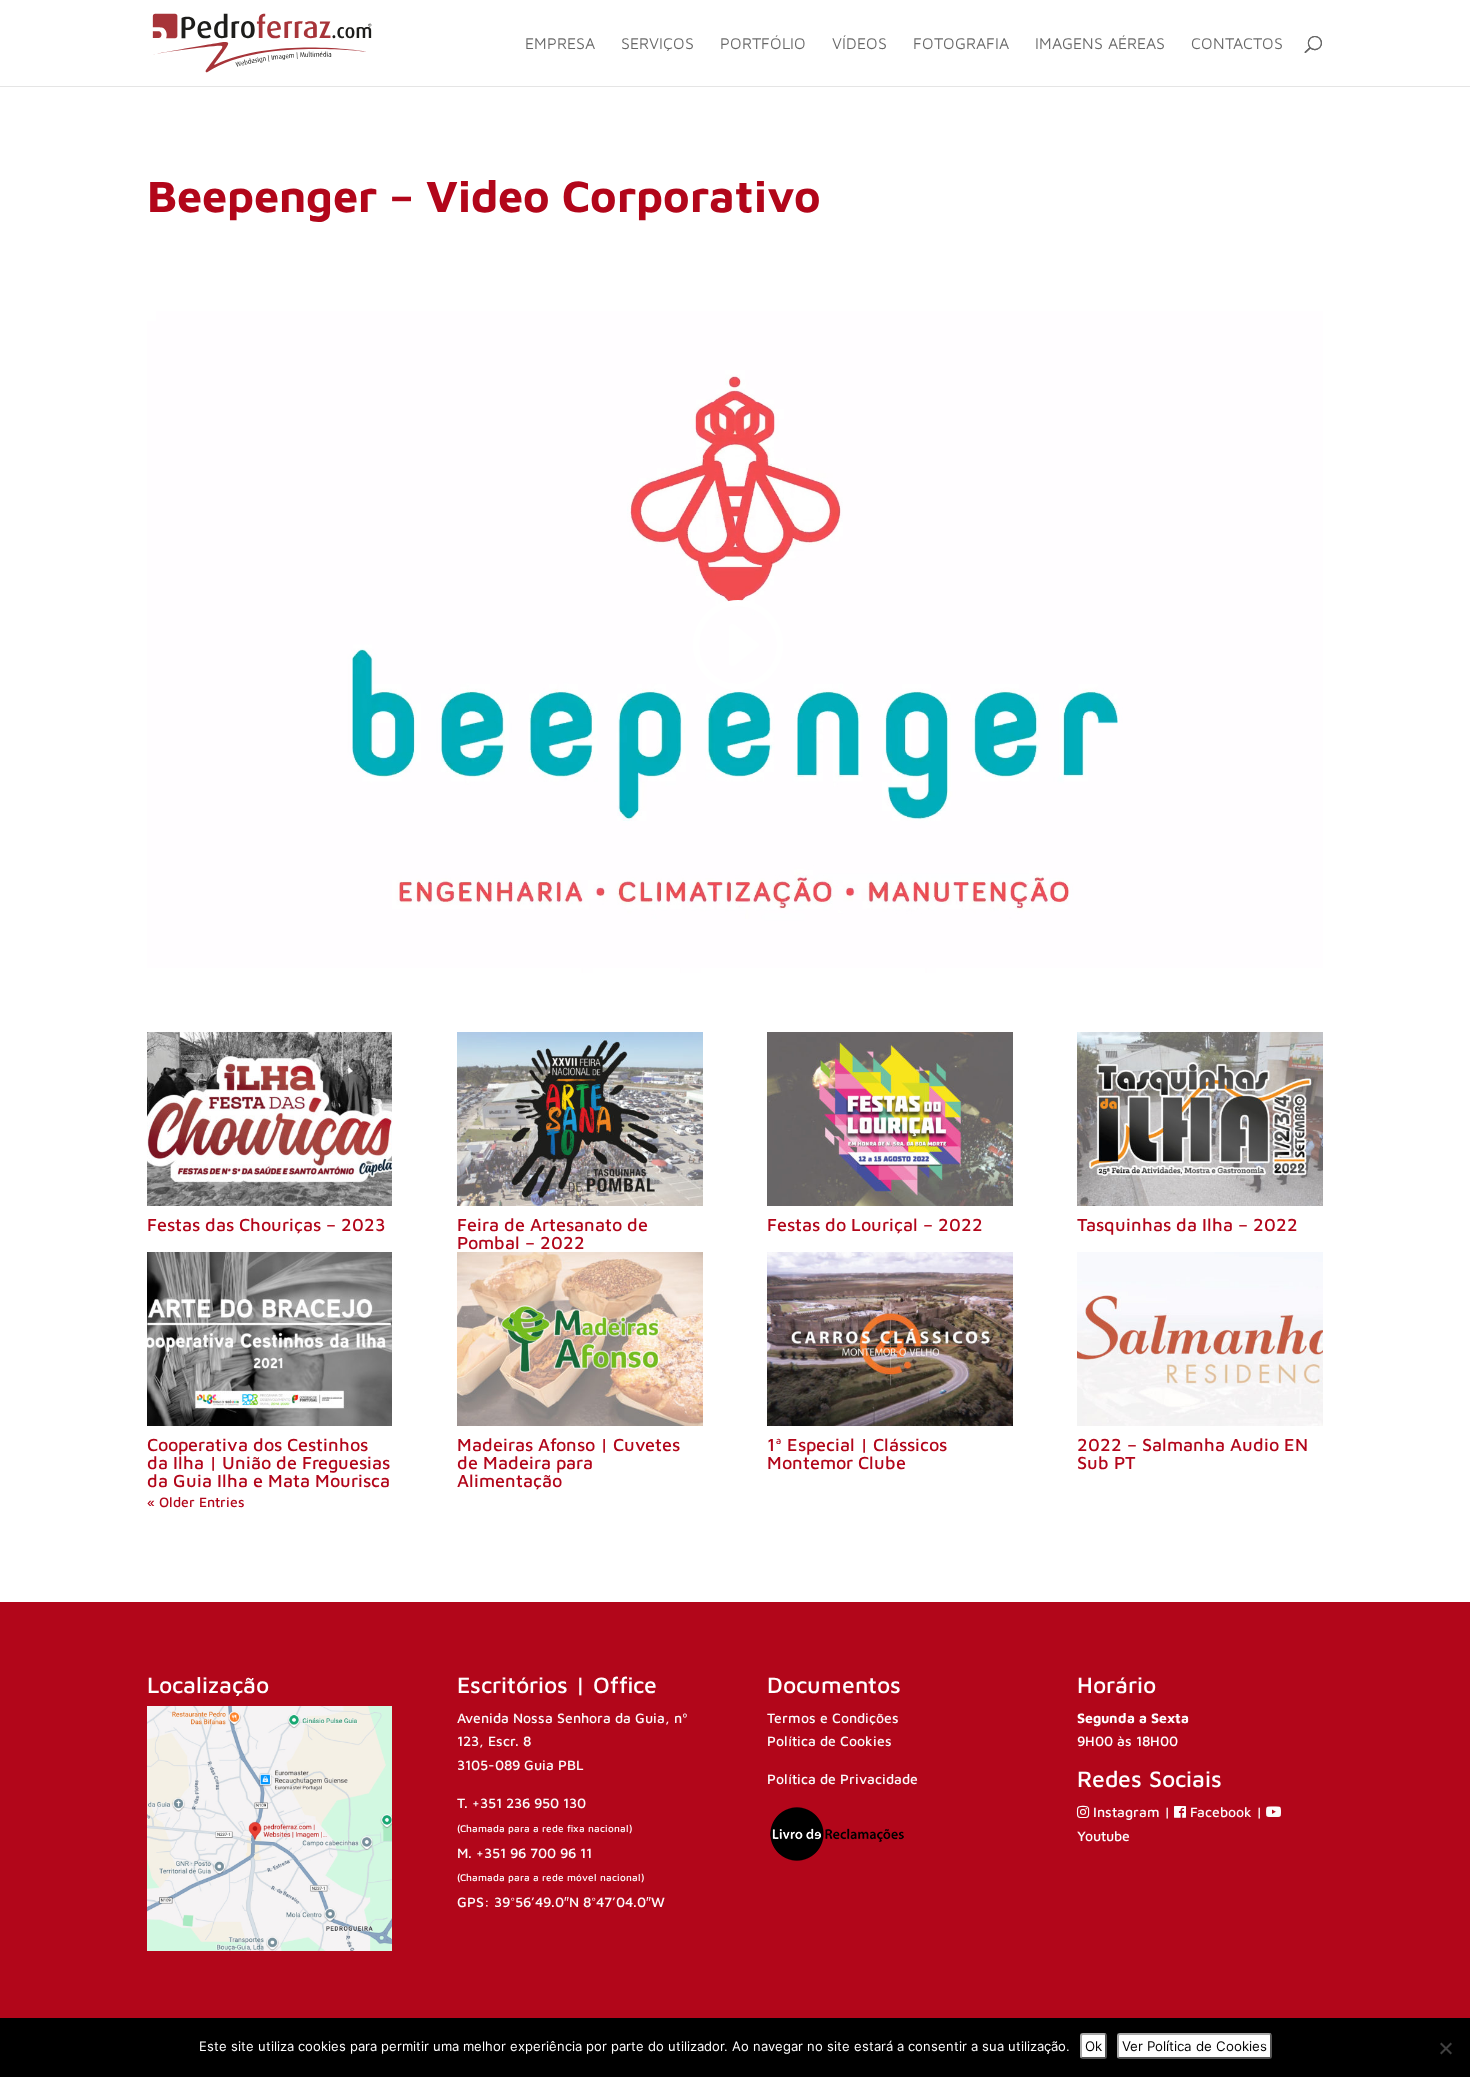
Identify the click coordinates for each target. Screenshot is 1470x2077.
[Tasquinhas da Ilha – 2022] (1199, 1119)
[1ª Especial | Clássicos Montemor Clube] (889, 1339)
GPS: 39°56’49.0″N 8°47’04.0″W (561, 1901)
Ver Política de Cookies (1194, 2046)
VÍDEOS (859, 44)
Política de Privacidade (842, 1778)
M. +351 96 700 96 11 (524, 1852)
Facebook (1221, 1811)
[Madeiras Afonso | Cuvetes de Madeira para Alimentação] (579, 1339)
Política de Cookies (829, 1740)
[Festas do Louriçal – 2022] (889, 1119)
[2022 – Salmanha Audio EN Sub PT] (1199, 1339)
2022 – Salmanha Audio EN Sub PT (1192, 1453)
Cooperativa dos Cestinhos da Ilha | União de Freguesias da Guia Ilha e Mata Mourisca (268, 1462)
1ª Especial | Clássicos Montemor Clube (857, 1453)
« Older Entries (196, 1501)
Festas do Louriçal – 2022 (875, 1224)
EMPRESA (560, 44)
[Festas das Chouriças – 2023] (269, 1119)
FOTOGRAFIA (961, 44)
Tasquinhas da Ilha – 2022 (1187, 1224)
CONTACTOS (1237, 44)
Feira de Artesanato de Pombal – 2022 (552, 1233)
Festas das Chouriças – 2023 (266, 1224)
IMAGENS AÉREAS (1100, 44)
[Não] (1445, 2048)
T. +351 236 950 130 (521, 1802)
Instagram (1126, 1811)
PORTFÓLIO (763, 44)
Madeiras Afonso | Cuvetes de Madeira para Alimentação (568, 1462)
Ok (1093, 2046)
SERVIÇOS (657, 44)
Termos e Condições (833, 1717)
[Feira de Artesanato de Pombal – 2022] (579, 1119)
